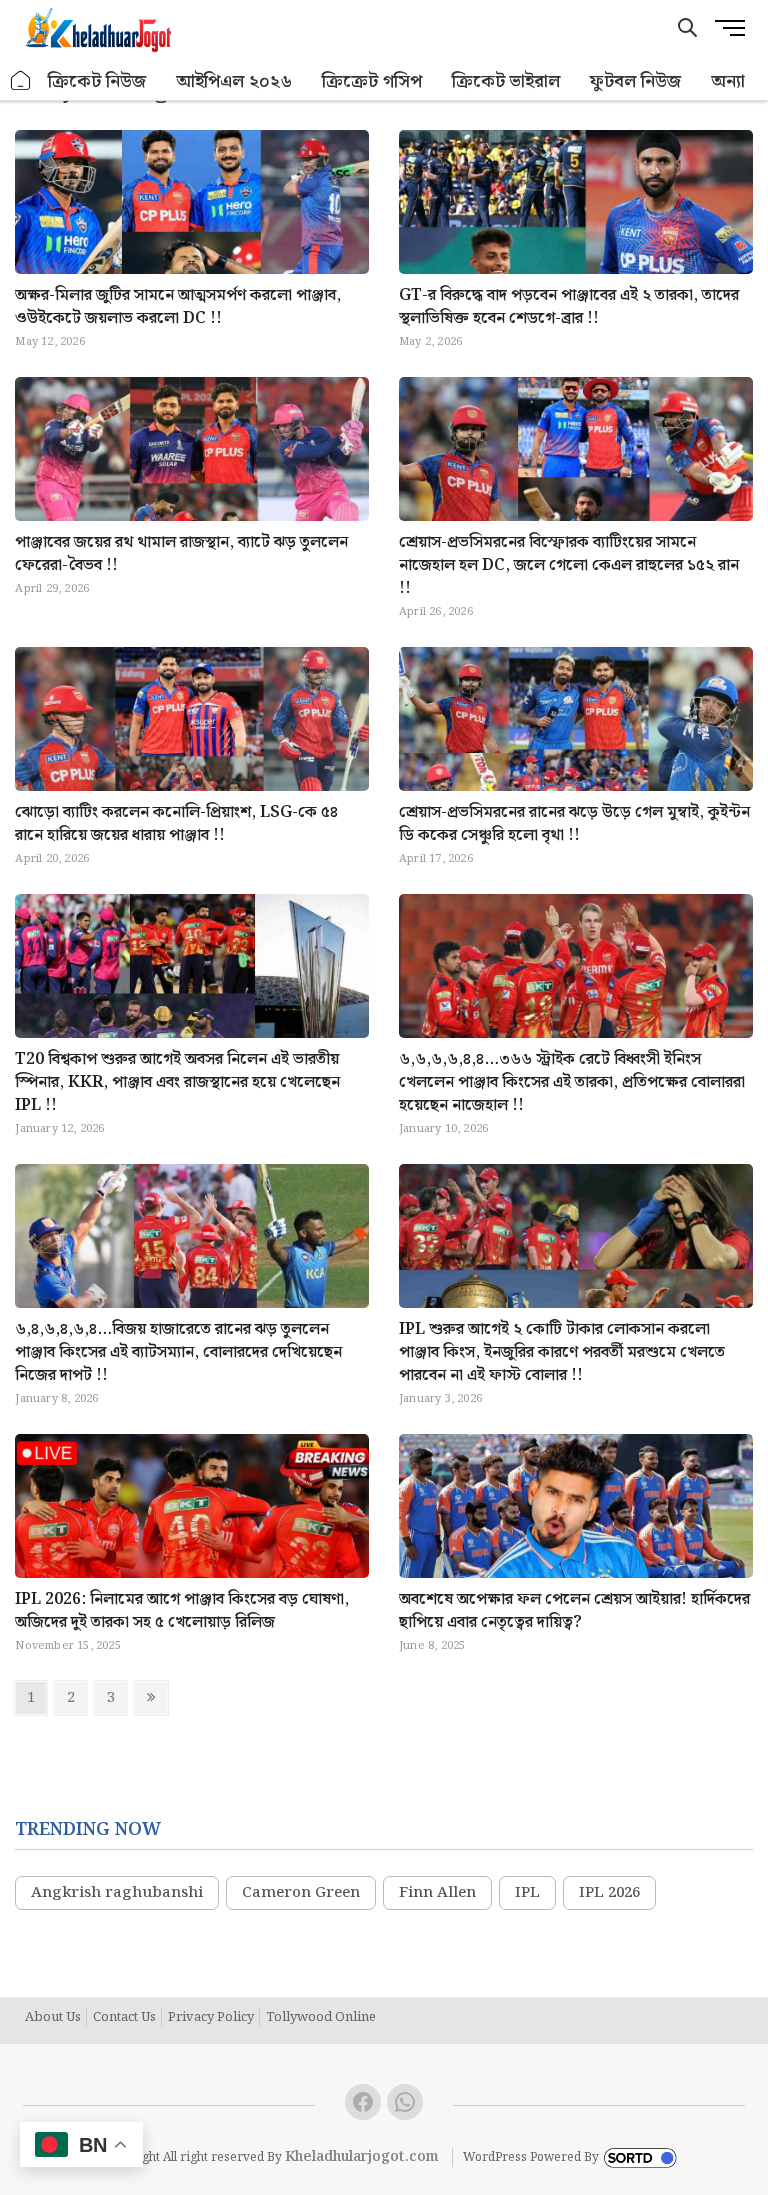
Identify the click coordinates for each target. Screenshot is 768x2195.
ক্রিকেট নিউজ (97, 81)
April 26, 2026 (436, 612)
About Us (53, 2018)
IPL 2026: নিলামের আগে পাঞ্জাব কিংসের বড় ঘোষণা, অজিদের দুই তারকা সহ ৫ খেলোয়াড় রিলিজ (182, 1611)
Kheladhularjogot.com (362, 2157)
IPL (527, 1893)
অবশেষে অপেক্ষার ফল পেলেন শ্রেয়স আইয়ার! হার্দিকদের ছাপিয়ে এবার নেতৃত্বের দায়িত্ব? (574, 1611)
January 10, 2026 (443, 1129)
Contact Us (124, 2018)
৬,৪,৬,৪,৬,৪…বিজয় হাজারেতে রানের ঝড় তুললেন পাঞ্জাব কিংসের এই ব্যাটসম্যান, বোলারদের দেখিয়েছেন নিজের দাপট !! (178, 1352)
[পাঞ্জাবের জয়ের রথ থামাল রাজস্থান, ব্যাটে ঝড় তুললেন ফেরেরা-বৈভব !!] (192, 480)
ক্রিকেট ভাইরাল (506, 81)
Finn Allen (437, 1893)
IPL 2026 (609, 1893)
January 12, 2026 (59, 1129)
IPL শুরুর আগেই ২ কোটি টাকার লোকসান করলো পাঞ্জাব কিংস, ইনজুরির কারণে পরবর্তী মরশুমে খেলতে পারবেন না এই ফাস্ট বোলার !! (562, 1352)
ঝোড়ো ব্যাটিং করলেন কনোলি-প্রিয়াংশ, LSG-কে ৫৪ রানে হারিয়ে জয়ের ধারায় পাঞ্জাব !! (176, 824)
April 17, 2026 (436, 859)
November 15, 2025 (67, 1646)
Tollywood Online (321, 2018)
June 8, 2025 (432, 1646)
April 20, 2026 (52, 859)
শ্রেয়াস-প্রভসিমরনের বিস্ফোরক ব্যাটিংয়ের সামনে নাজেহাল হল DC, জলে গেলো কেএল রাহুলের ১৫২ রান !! (569, 565)
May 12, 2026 (49, 342)
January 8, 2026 (56, 1399)
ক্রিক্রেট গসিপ (372, 81)
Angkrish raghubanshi (117, 1893)
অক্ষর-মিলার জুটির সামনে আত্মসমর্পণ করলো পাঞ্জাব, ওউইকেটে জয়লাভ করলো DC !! (178, 307)
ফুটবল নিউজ (635, 81)
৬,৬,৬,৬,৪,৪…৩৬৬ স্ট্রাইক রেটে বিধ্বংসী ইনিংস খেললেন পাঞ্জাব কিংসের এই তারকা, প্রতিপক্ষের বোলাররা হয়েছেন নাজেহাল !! (572, 1082)
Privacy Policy (211, 2018)
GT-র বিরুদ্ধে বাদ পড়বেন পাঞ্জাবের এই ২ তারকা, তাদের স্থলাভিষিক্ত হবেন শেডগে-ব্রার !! (569, 307)
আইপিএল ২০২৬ (234, 81)
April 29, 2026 (52, 589)
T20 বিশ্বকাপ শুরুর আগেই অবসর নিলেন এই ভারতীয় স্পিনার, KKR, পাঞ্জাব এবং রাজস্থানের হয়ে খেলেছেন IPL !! (177, 1082)
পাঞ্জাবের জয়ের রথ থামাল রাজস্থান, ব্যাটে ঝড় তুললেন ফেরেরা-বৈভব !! (181, 554)
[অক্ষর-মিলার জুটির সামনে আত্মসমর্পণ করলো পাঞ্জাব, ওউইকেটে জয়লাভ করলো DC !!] (192, 233)
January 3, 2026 (440, 1399)
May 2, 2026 (430, 342)
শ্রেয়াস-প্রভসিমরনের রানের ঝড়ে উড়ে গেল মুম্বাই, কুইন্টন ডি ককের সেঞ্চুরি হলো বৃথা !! (574, 824)
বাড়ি (21, 81)
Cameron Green (301, 1893)
